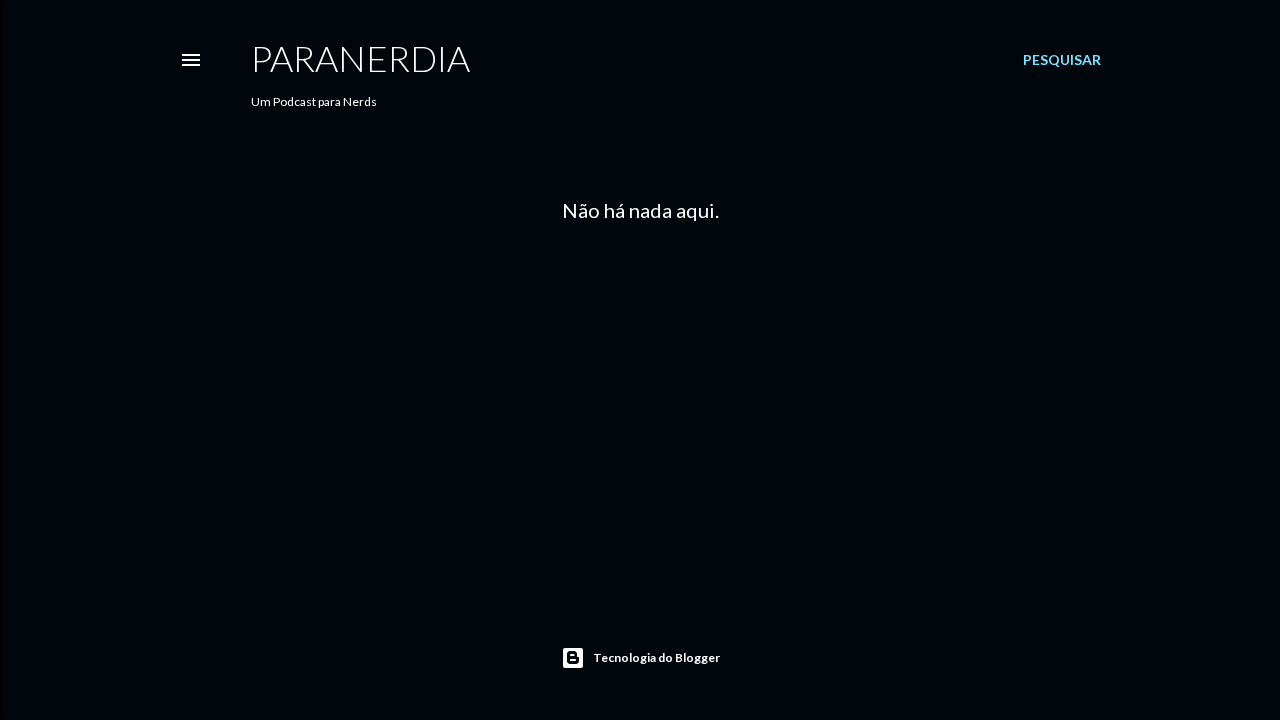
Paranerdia (360, 58)
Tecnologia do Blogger (656, 657)
